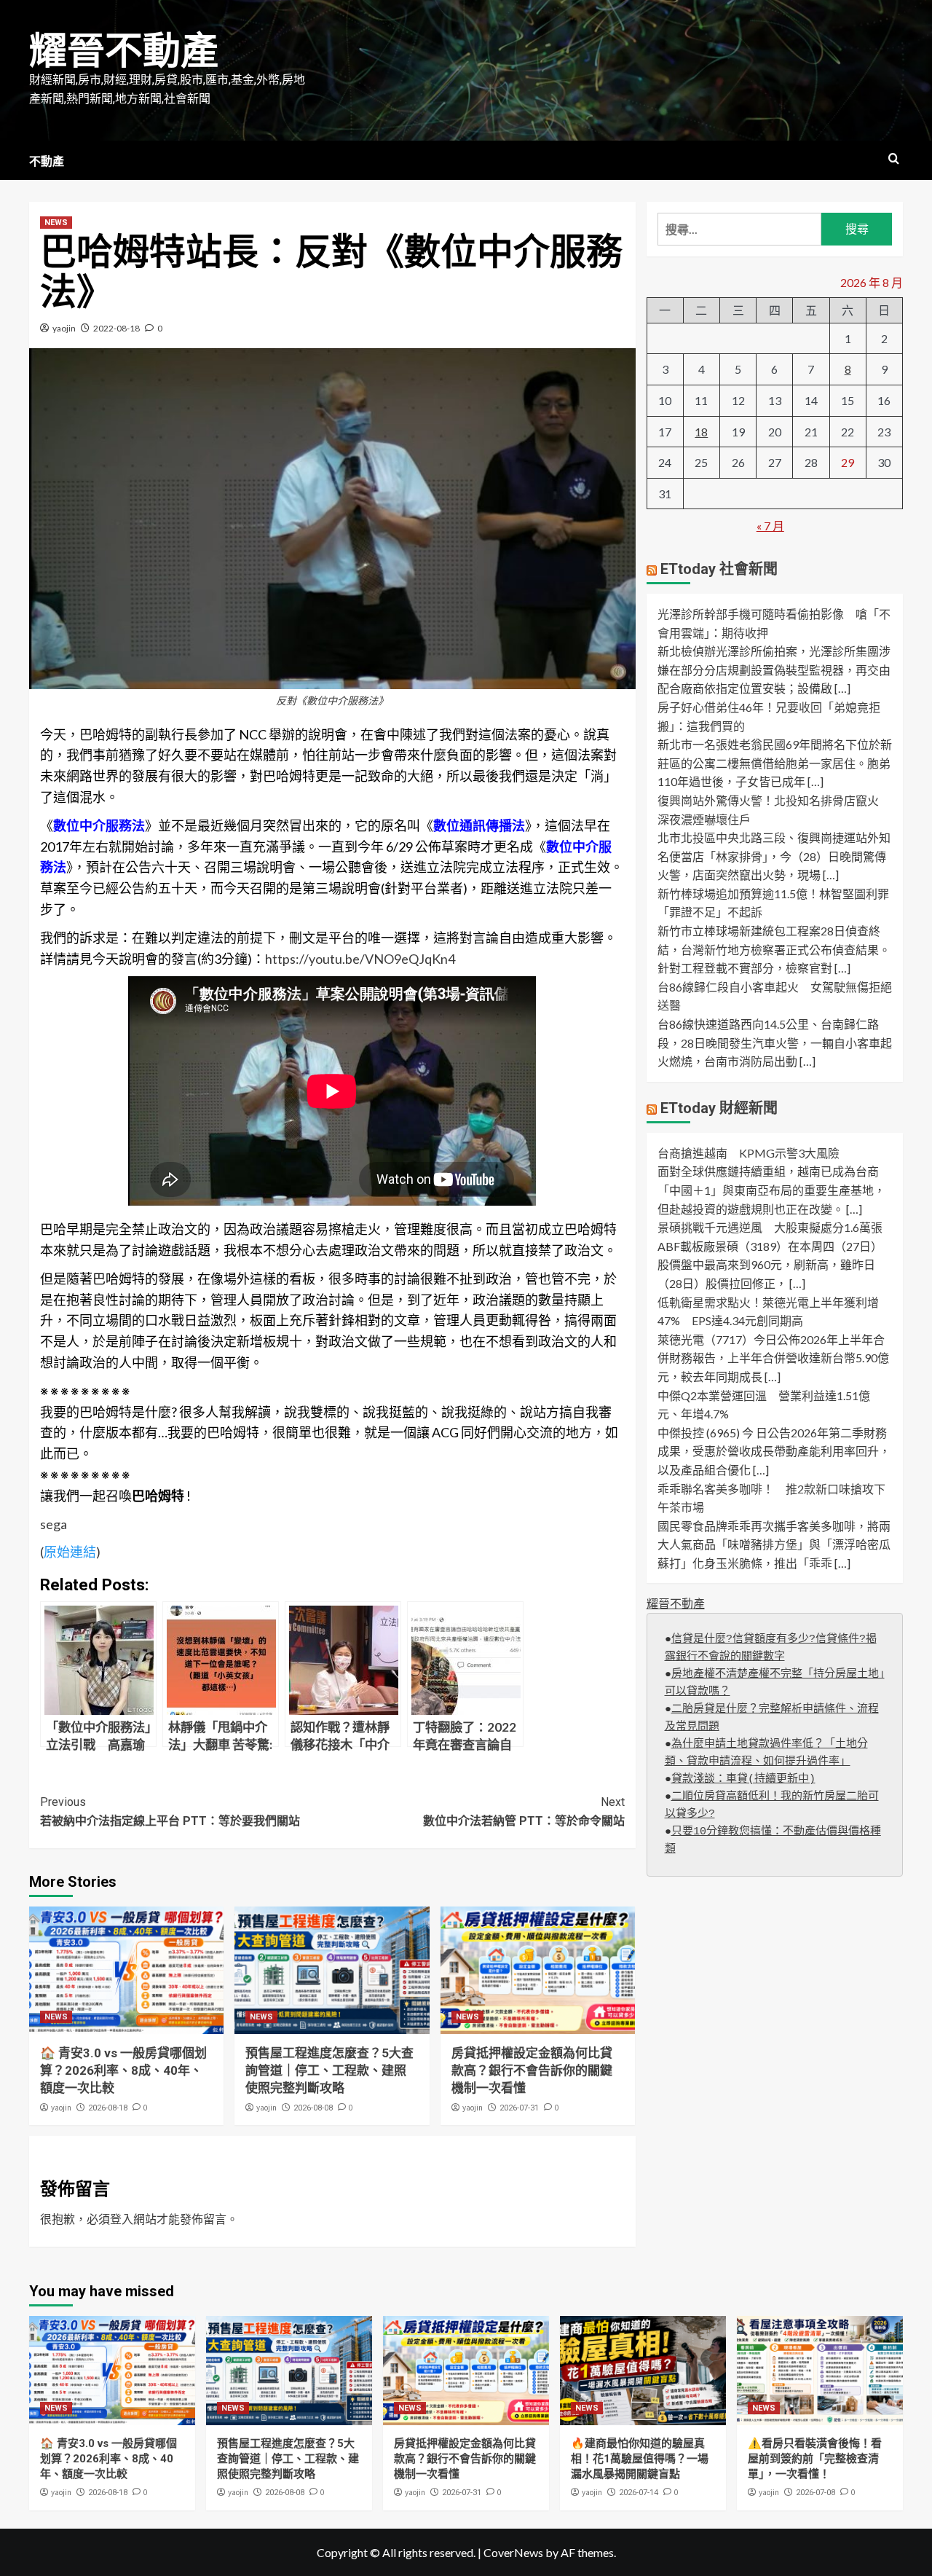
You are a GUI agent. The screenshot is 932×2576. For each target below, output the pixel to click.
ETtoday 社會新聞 (719, 570)
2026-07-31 (519, 2108)
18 (701, 432)
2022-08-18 (116, 328)
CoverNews (513, 2552)
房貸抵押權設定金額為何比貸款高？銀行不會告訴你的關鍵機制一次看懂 (532, 2070)
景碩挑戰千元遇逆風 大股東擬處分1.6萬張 (770, 1228)
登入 (122, 2219)
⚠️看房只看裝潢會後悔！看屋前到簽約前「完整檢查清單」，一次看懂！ (815, 2459)
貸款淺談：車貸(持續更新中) (743, 1780)
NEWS (56, 223)
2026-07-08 (815, 2493)
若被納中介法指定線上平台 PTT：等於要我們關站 (170, 1811)
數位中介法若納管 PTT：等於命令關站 (524, 1811)
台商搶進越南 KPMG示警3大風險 (749, 1153)
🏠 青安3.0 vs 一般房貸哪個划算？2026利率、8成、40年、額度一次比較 (123, 2070)
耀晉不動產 (124, 51)
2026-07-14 (639, 2493)
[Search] (894, 159)
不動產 (47, 161)
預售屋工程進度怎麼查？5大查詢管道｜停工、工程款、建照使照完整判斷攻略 (329, 2070)
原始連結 (70, 1552)
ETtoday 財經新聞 (719, 1108)
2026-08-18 (108, 2108)
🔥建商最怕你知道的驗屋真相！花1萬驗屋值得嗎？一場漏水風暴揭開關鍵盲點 (640, 2459)
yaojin (64, 328)
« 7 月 (770, 526)
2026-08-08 (313, 2108)
